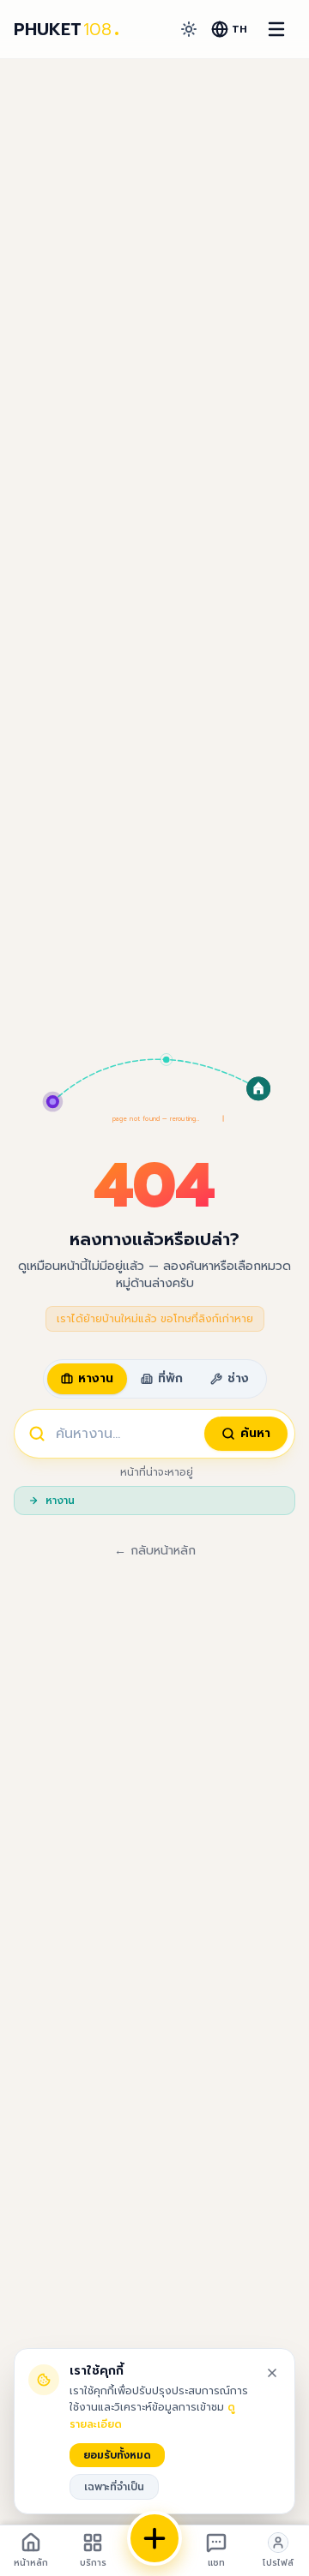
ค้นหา (255, 1433)
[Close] (272, 2373)
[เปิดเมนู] (276, 29)
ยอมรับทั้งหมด (117, 2455)
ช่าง (238, 1378)
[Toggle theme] (189, 29)
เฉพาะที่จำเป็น (114, 2487)
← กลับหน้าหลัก (155, 1551)
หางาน (96, 1378)
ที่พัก (170, 1378)
